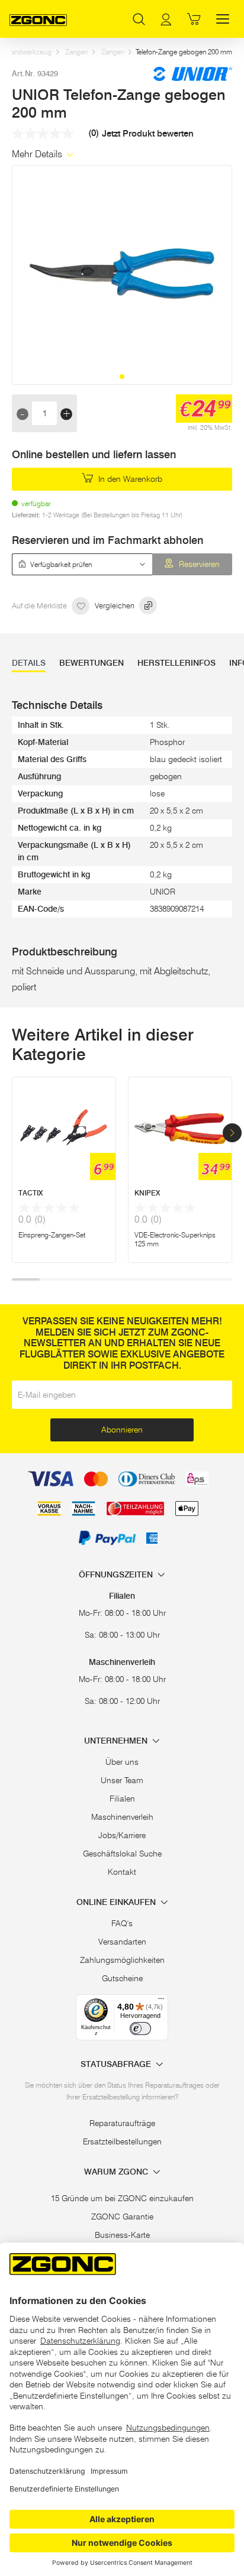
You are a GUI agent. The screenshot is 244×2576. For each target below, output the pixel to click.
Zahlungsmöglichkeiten (122, 1960)
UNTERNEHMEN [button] (117, 1741)
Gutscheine (122, 1978)
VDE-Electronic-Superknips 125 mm (175, 1239)
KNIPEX (147, 1193)
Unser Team (122, 1780)
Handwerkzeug (29, 52)
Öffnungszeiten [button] (117, 1575)
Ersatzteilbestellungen (122, 2141)
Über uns (122, 1762)
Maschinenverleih (122, 1817)
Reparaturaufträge (122, 2123)
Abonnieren (122, 1430)
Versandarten (122, 1942)
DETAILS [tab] (29, 663)
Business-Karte (122, 2235)
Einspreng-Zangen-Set (52, 1235)
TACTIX (30, 1193)
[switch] (140, 2029)
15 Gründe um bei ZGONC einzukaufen (122, 2198)
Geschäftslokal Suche (122, 1854)
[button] (122, 377)
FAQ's (122, 1923)
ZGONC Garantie (122, 2217)
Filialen (122, 1799)
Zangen (76, 52)
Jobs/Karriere (122, 1835)
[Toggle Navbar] (223, 19)
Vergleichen (115, 605)
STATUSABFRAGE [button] (117, 2064)
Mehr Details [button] (38, 154)
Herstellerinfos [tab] (176, 663)
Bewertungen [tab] (91, 663)
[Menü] (161, 2001)
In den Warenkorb (129, 479)
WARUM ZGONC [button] (117, 2172)
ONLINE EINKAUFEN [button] (117, 1902)
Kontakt (122, 1872)
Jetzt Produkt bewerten (148, 134)
